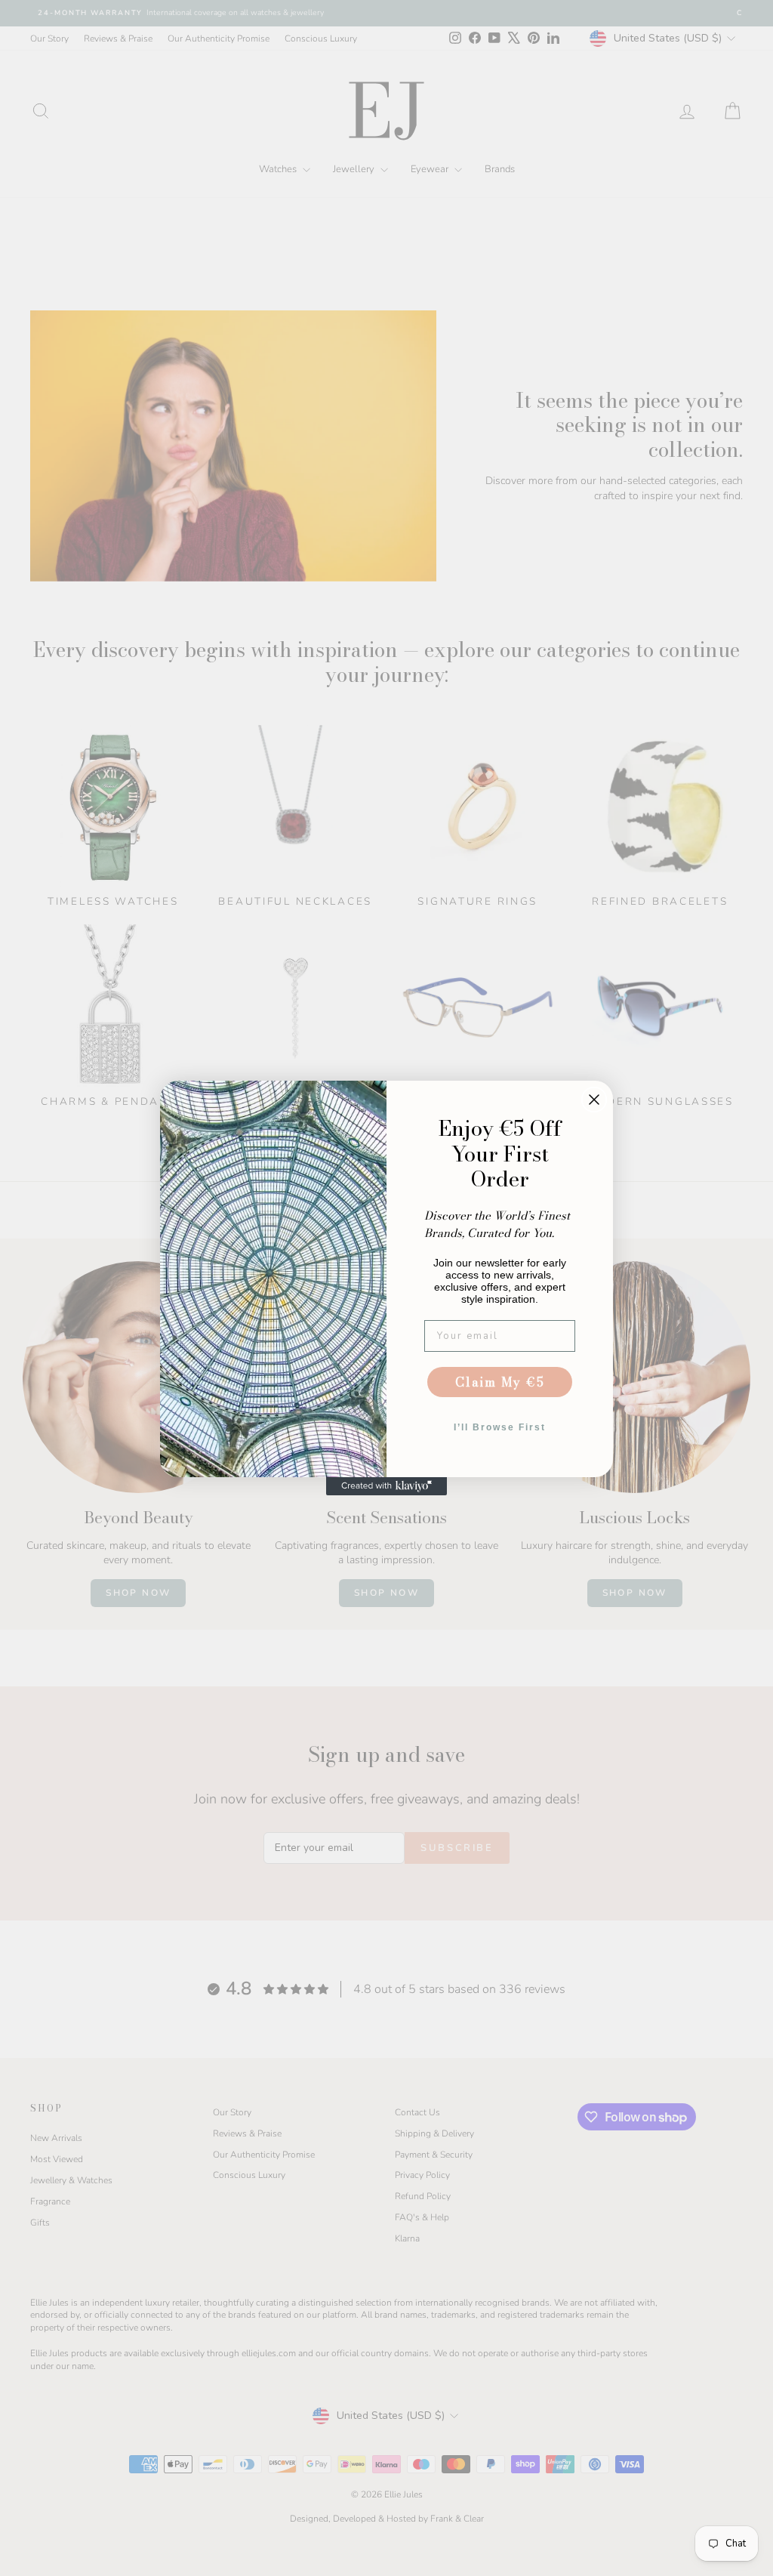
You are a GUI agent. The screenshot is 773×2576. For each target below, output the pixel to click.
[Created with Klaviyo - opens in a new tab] (386, 1486)
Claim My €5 (500, 1382)
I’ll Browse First (500, 1427)
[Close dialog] (594, 1100)
